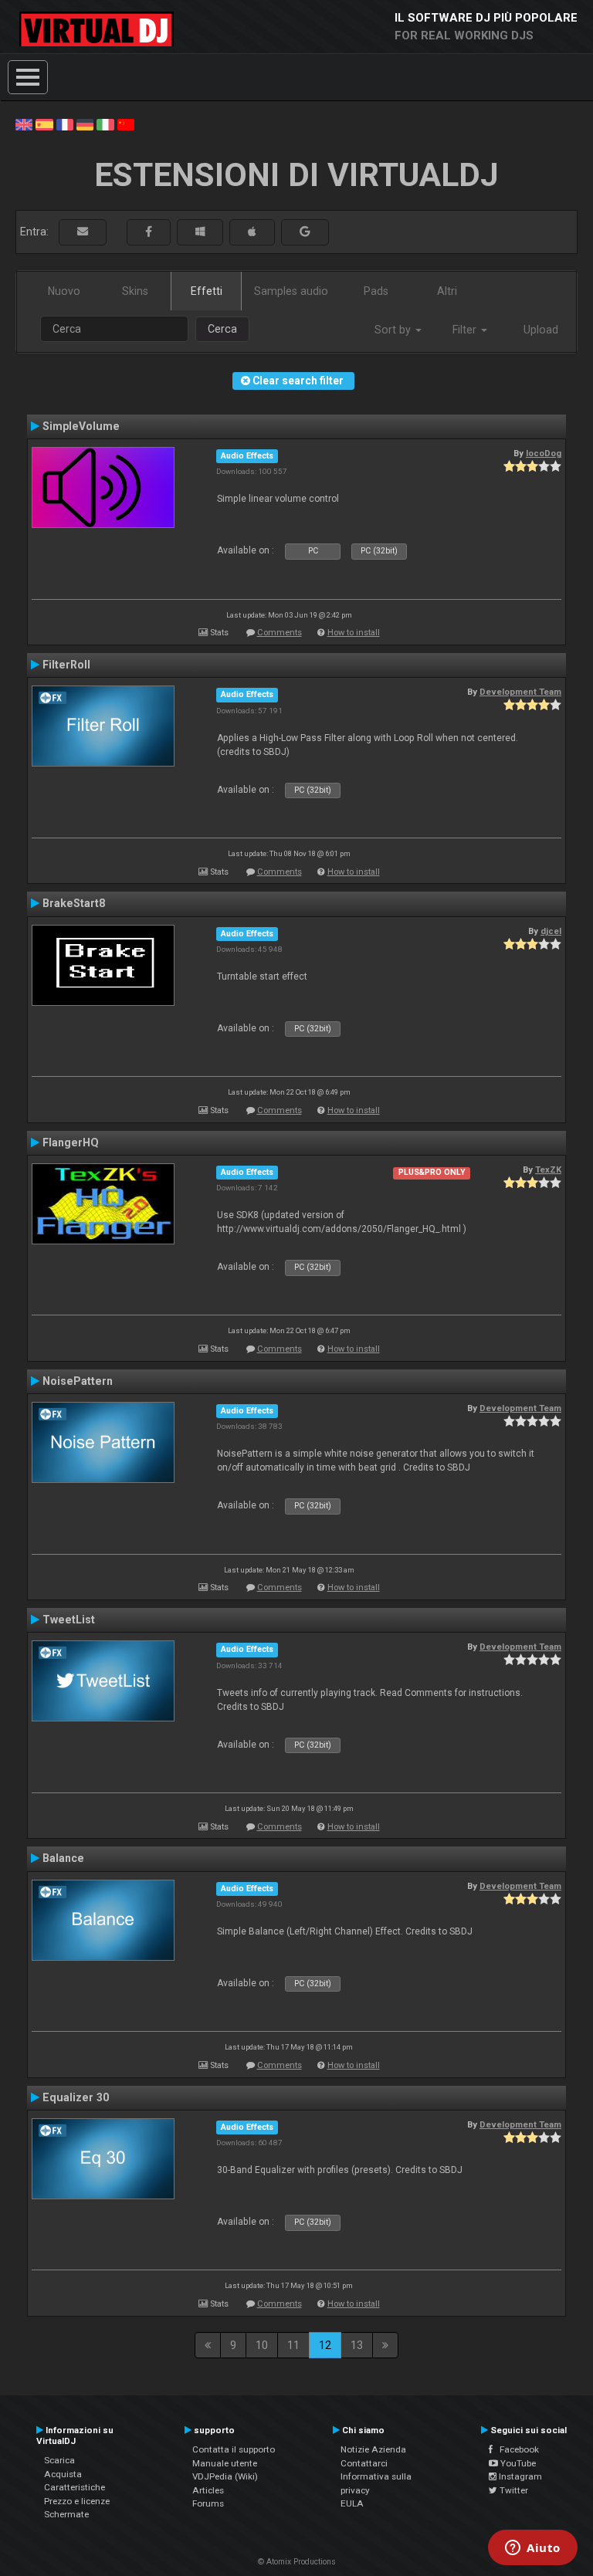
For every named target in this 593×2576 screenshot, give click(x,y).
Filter (466, 330)
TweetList (69, 1620)
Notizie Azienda (373, 2449)
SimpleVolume (81, 426)
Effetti (207, 291)
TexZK (548, 1170)
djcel (551, 931)
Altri (447, 291)
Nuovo (64, 291)
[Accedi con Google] (305, 232)
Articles (208, 2490)
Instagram (519, 2476)
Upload (541, 330)
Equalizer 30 (76, 2097)
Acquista (63, 2474)
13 (357, 2345)
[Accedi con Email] (83, 232)
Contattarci (364, 2463)
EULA (352, 2503)
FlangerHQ (71, 1142)
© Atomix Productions (297, 2562)
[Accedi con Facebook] (149, 232)
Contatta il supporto (234, 2449)
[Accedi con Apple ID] (252, 232)
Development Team (520, 692)
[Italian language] (105, 124)
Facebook (516, 2449)
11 (293, 2345)
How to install (354, 633)
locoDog (544, 453)
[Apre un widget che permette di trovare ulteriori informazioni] (533, 2549)
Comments (280, 633)
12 (325, 2345)
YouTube (517, 2463)
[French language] (65, 124)
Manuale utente (225, 2463)
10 (262, 2345)
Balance (63, 1858)
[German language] (85, 124)
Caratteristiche (75, 2487)
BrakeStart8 (74, 903)
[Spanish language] (44, 124)
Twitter (513, 2490)
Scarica (59, 2460)
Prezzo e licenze (77, 2501)
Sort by (394, 330)
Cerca (222, 329)
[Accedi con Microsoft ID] (200, 232)
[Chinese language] (126, 124)
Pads (376, 291)
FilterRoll (66, 665)
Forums (208, 2503)
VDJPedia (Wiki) (225, 2476)
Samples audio (291, 291)
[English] (24, 124)
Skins (135, 291)
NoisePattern (78, 1381)
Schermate (66, 2514)
